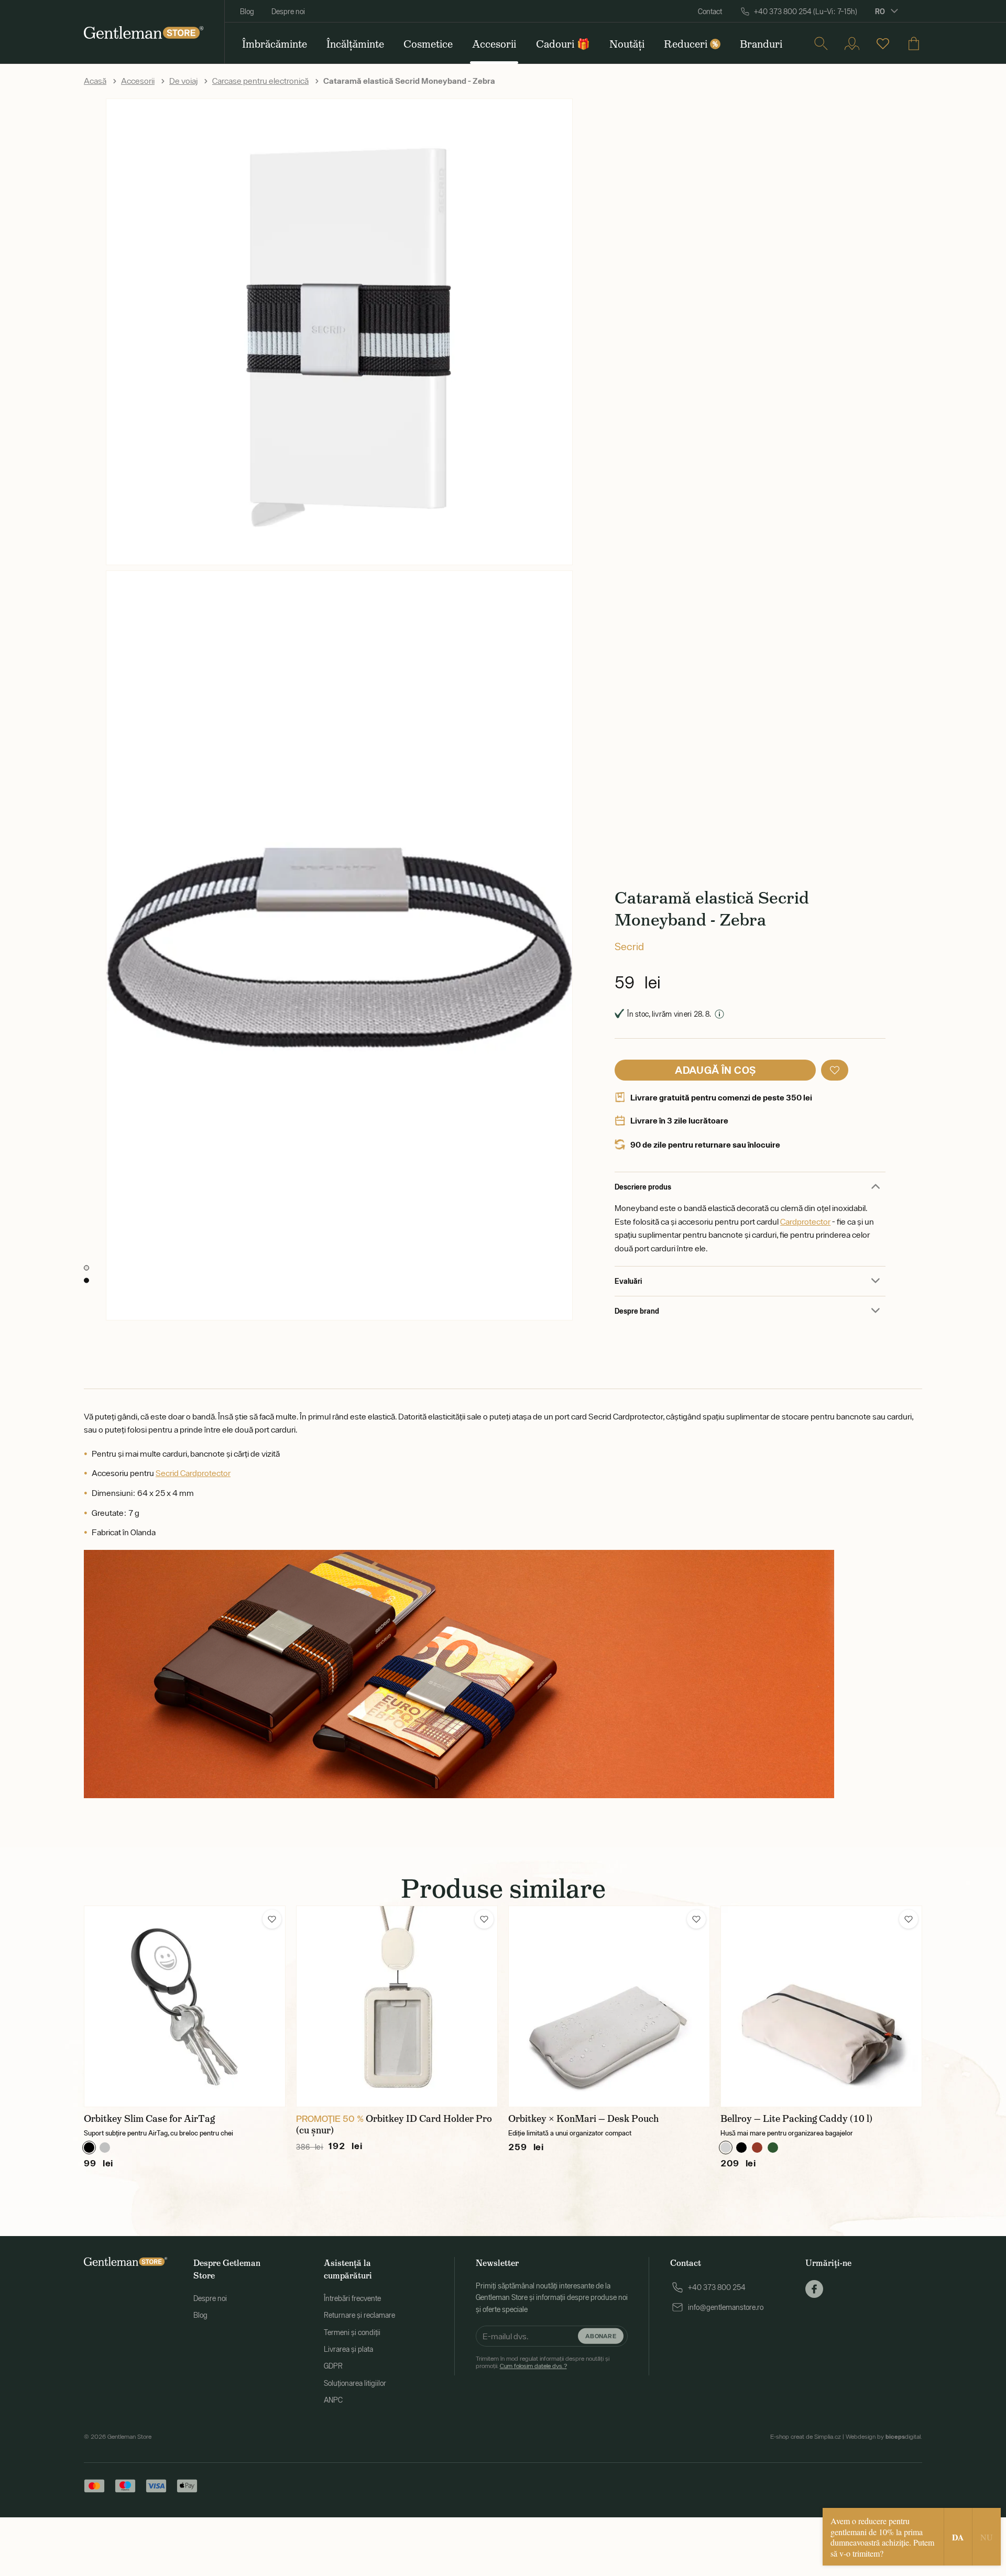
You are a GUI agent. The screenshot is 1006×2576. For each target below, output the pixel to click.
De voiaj (183, 81)
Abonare (601, 2336)
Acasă (95, 81)
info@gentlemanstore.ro (726, 2307)
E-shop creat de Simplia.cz (806, 2437)
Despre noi (288, 12)
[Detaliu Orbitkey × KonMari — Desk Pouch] (609, 2006)
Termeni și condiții (352, 2332)
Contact (710, 12)
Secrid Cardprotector (193, 1473)
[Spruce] (773, 2148)
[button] (835, 1070)
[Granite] (105, 2148)
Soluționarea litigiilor (355, 2383)
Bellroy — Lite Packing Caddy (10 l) (796, 2119)
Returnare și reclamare (359, 2315)
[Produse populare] (883, 43)
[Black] (89, 2148)
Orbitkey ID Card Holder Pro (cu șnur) (394, 2124)
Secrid (629, 946)
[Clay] (757, 2148)
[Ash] (726, 2148)
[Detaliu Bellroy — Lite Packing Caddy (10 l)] (821, 2006)
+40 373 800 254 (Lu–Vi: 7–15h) (806, 12)
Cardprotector (805, 1221)
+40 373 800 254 (717, 2287)
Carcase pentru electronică (260, 81)
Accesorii (138, 81)
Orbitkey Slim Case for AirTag (149, 2119)
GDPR (333, 2366)
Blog (247, 12)
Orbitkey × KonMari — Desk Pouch (583, 2119)
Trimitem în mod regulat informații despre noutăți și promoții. (543, 2362)
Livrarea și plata (348, 2349)
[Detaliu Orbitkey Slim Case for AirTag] (185, 2006)
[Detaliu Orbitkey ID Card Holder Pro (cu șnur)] (397, 2006)
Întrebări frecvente (352, 2298)
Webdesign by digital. (884, 2437)
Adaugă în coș (715, 1070)
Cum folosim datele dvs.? (533, 2366)
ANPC (333, 2400)
